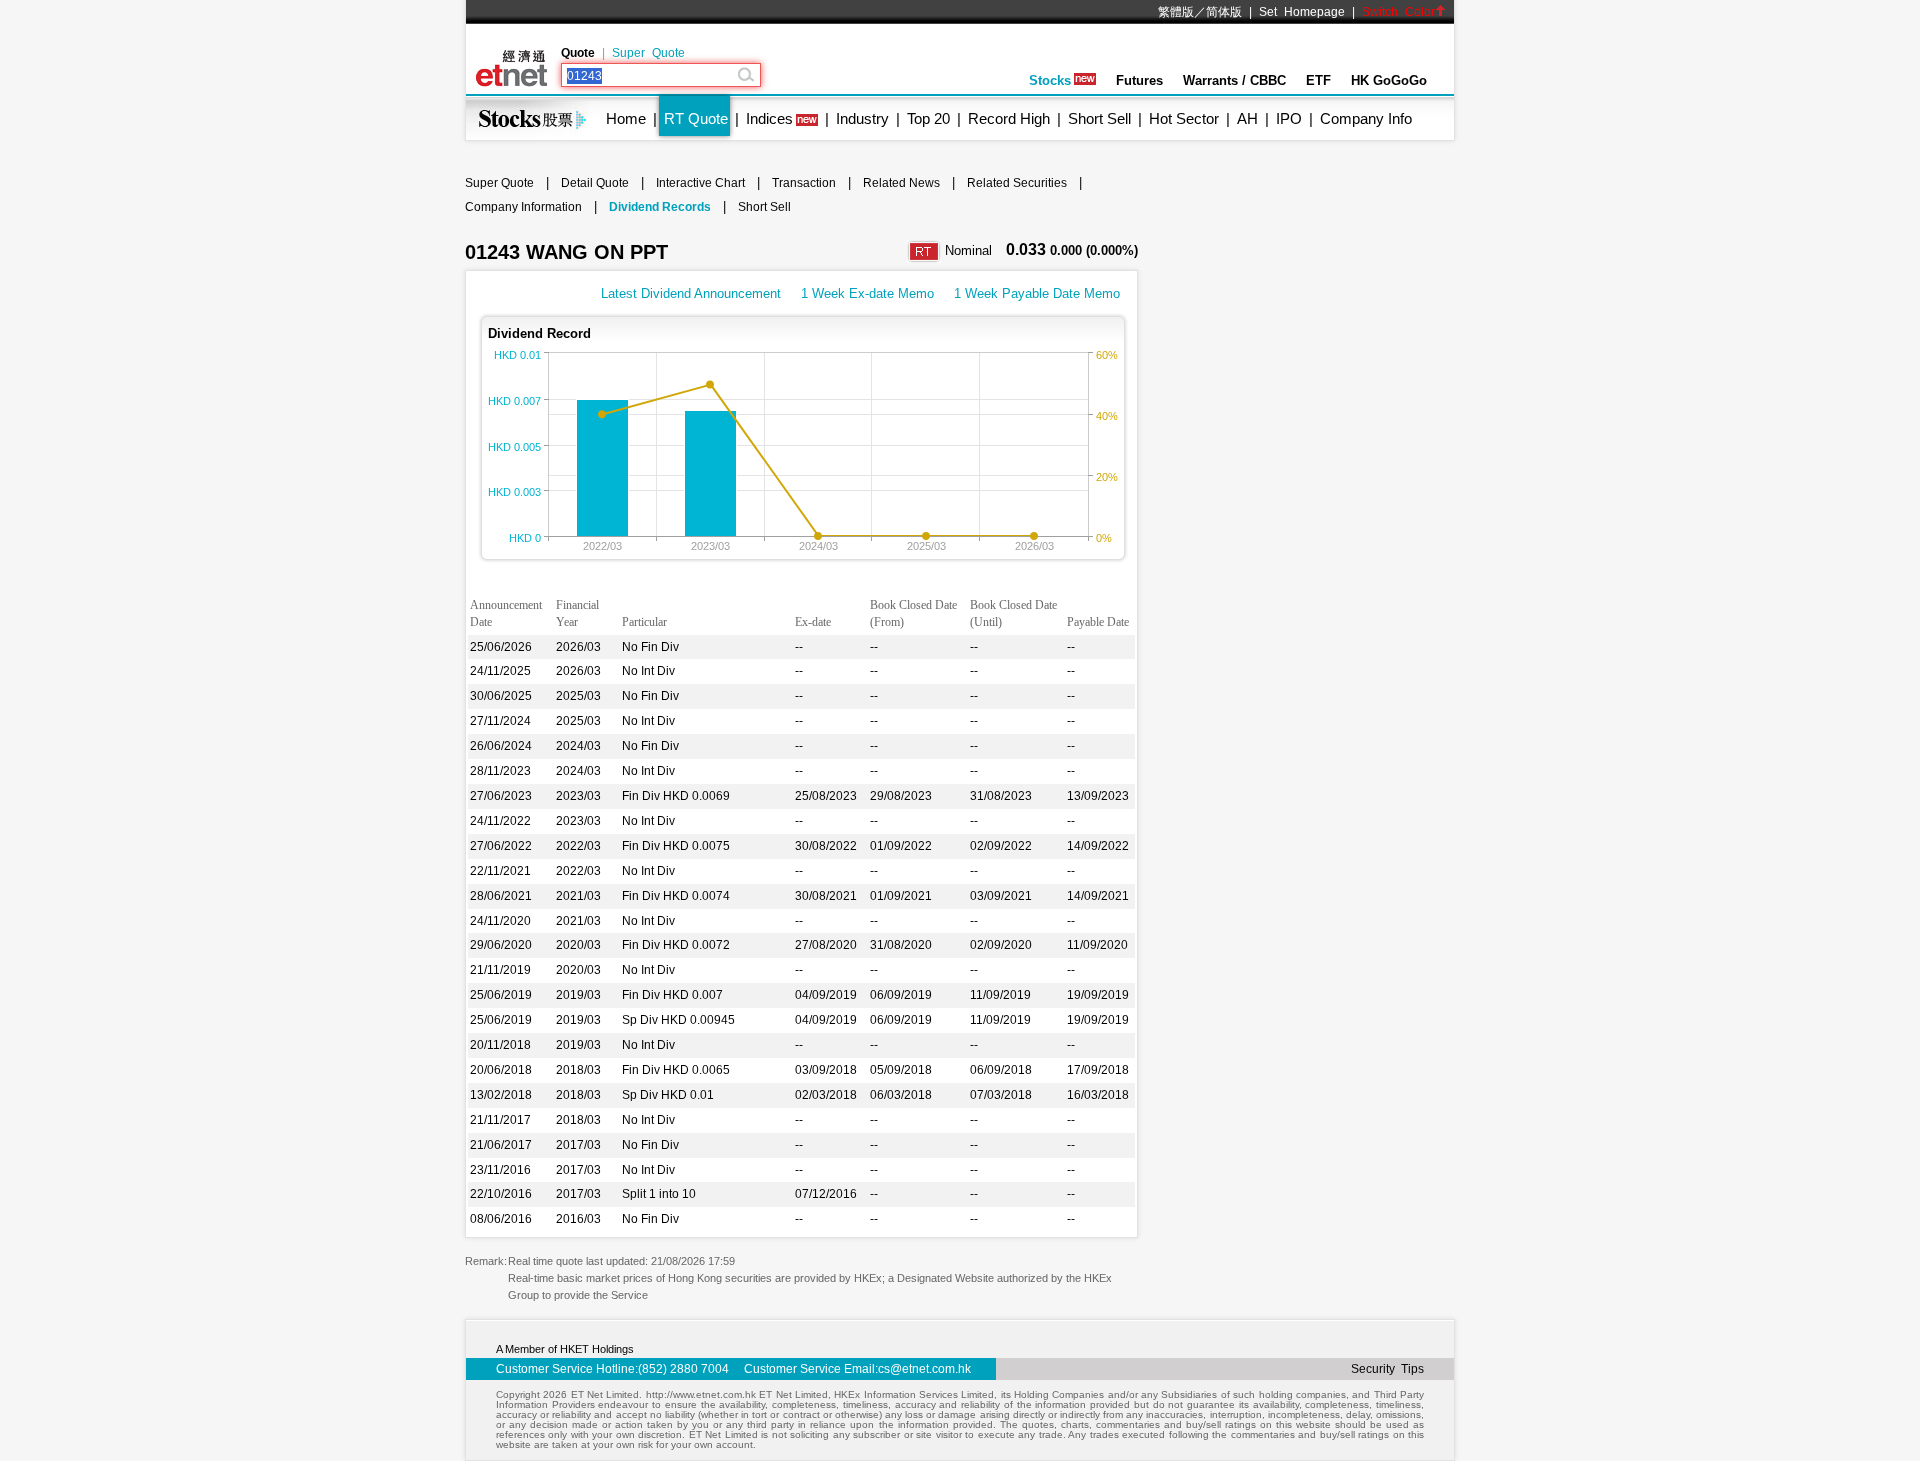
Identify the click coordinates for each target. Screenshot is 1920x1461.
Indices (769, 118)
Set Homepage (1302, 12)
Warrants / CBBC (1234, 80)
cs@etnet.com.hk (924, 1369)
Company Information (523, 207)
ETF (1318, 80)
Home (626, 118)
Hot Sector (1184, 118)
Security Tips (1387, 1369)
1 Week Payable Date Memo (1037, 293)
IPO (1289, 118)
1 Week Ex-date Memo (867, 293)
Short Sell (1099, 118)
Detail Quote (595, 183)
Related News (901, 183)
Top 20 (928, 118)
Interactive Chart (700, 183)
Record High (1009, 118)
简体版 (1224, 12)
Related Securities (1017, 183)
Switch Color (1398, 12)
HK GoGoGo (1389, 80)
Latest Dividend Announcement (691, 293)
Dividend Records (660, 207)
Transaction (804, 183)
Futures (1139, 80)
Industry (862, 118)
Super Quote (648, 53)
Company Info (1366, 118)
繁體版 (1176, 12)
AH (1247, 118)
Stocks (1050, 80)
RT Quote (696, 118)
